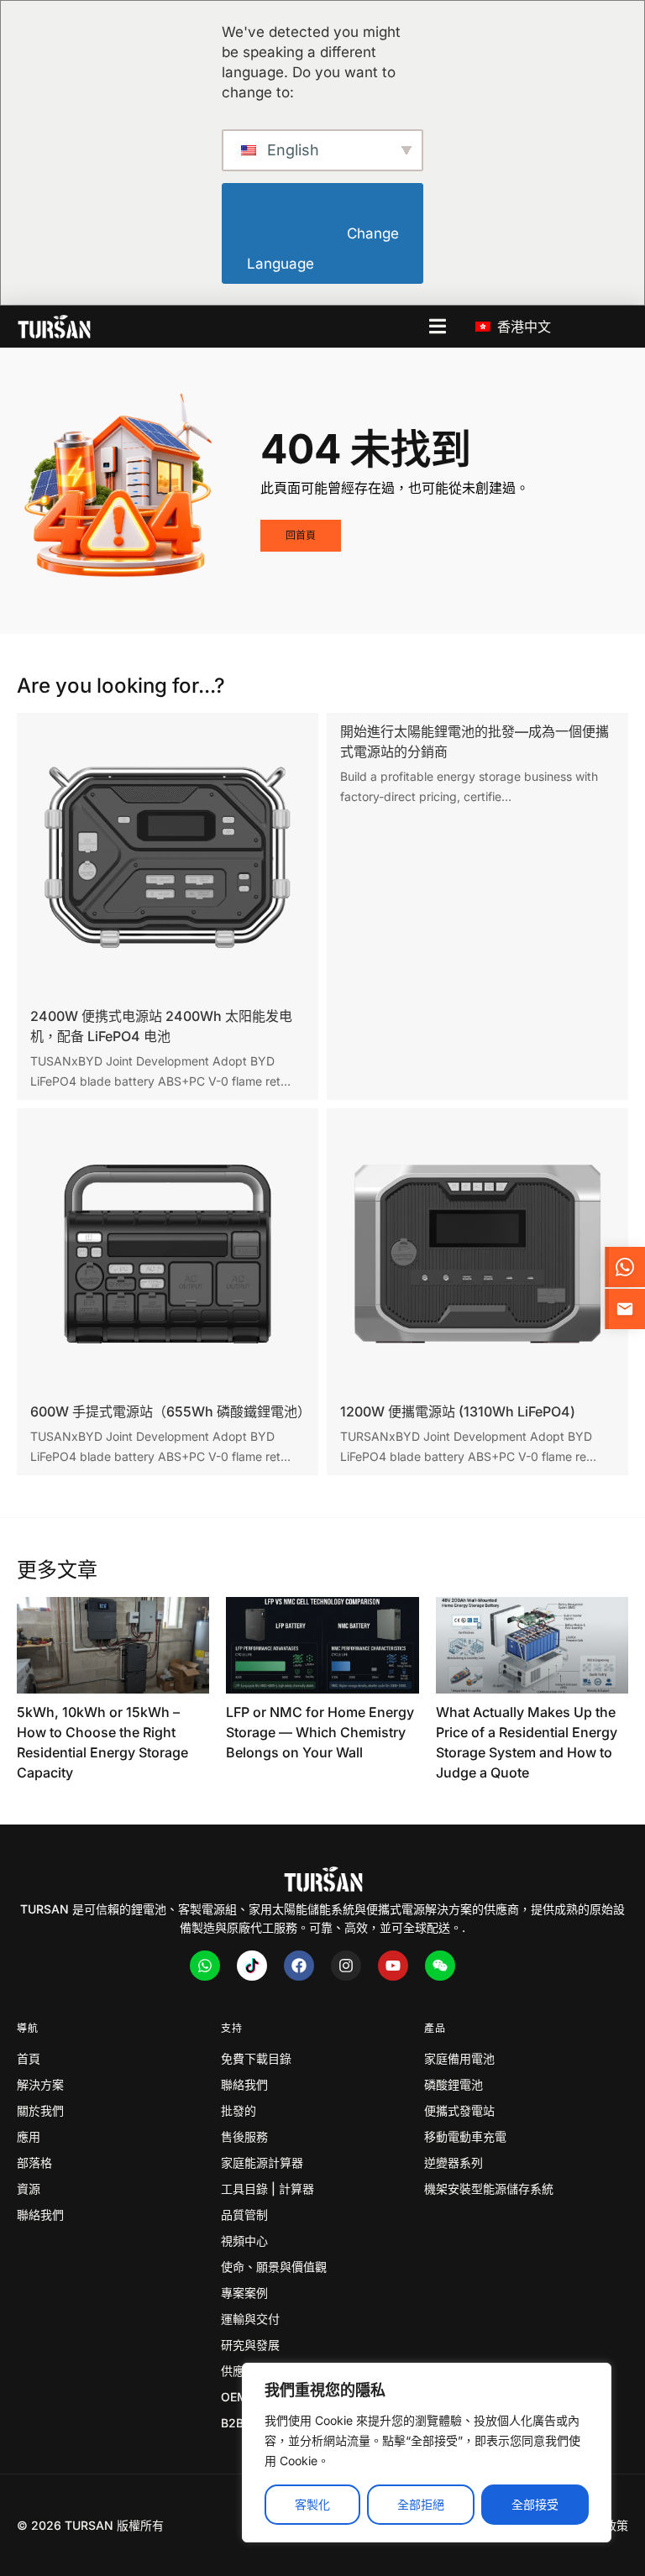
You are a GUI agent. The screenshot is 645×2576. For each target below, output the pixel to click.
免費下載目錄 (256, 2058)
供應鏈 (239, 2371)
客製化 (312, 2504)
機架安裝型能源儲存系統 (489, 2189)
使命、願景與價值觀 (274, 2267)
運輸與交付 (250, 2319)
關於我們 (40, 2110)
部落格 (34, 2162)
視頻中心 (244, 2241)
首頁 (29, 2058)
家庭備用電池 (459, 2058)
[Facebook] (299, 1966)
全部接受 (535, 2504)
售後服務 (244, 2136)
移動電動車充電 (465, 2136)
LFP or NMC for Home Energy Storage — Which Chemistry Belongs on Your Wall (320, 1732)
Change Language (325, 249)
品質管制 (244, 2215)
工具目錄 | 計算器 (267, 2189)
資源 (29, 2189)
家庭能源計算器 (262, 2162)
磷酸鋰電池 (454, 2084)
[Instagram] (346, 1966)
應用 (29, 2136)
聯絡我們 (40, 2215)
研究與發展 (250, 2345)
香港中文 (522, 327)
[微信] (440, 1966)
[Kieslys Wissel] (438, 326)
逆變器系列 (454, 2162)
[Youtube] (393, 1966)
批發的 (239, 2110)
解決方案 (40, 2084)
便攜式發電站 (459, 2110)
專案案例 (244, 2293)
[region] (427, 2453)
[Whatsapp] (205, 1966)
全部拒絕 (421, 2504)
